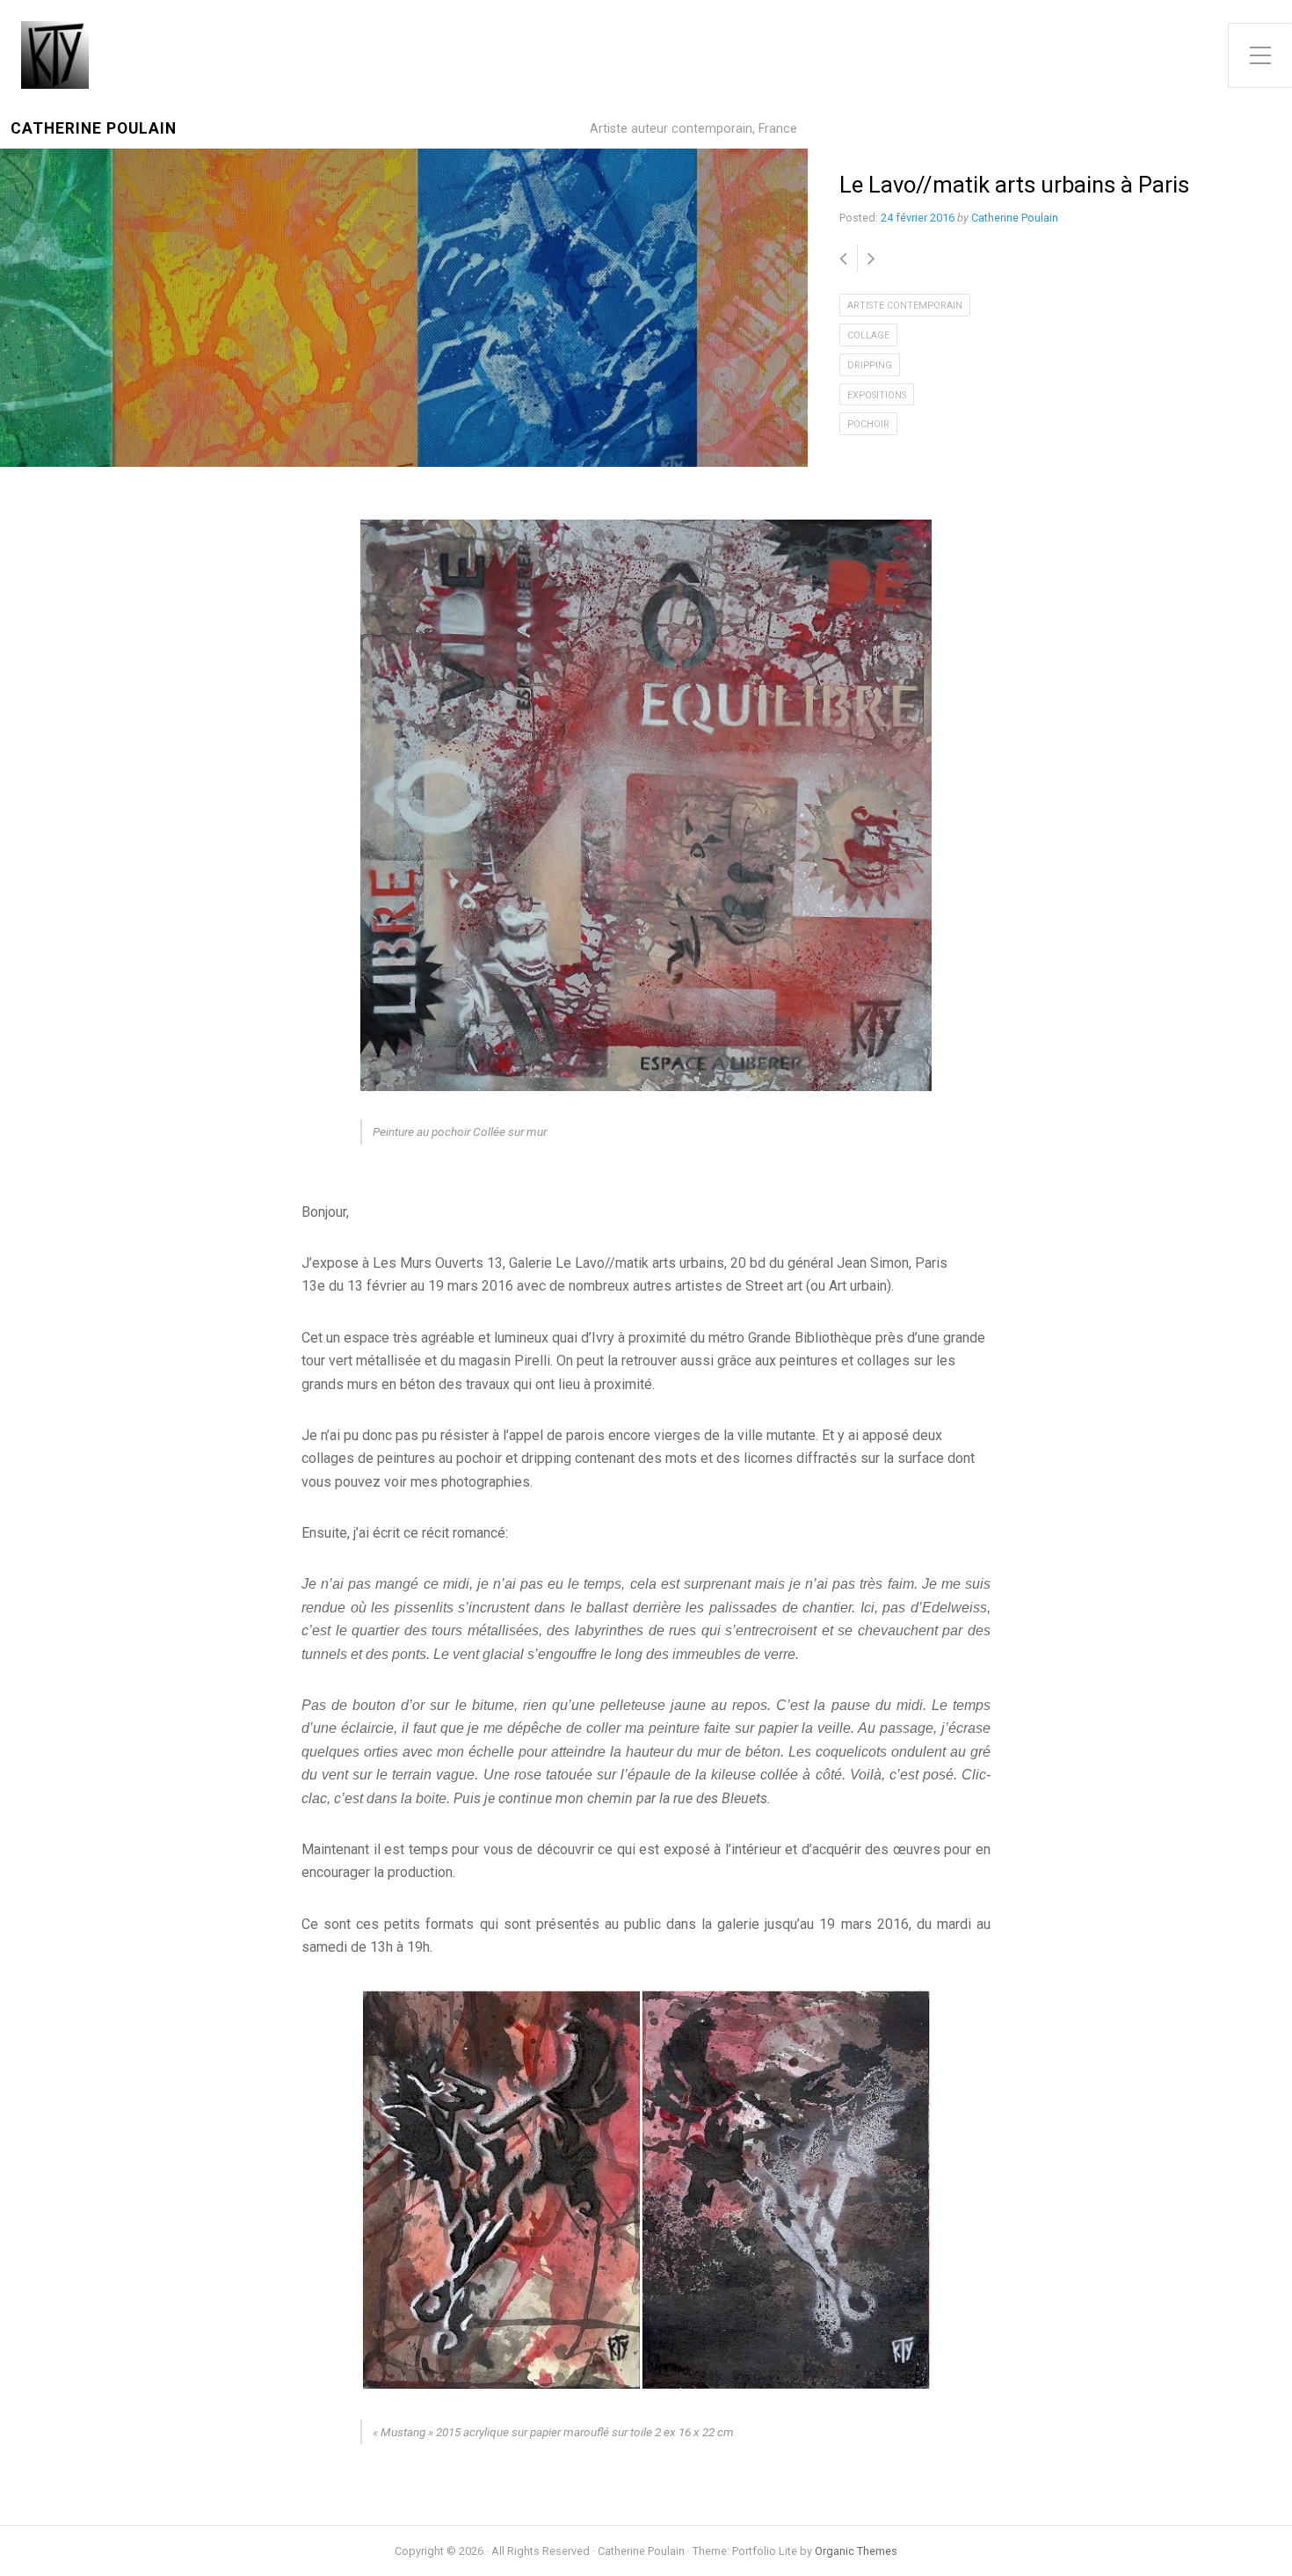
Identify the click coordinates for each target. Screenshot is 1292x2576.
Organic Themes (856, 2551)
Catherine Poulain (94, 129)
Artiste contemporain (905, 306)
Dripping (870, 365)
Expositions (877, 395)
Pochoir (868, 424)
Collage (868, 335)
